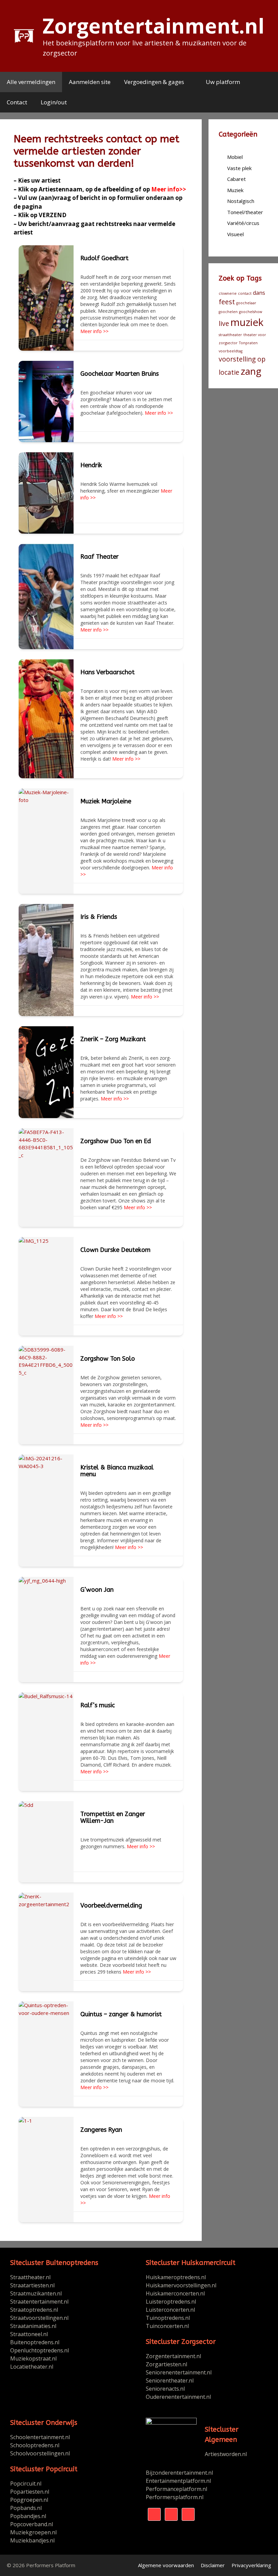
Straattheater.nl (30, 2277)
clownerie (228, 293)
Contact (17, 102)
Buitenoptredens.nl (35, 2342)
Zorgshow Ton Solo (108, 1359)
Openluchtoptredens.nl (39, 2350)
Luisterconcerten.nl (170, 2310)
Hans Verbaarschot (107, 672)
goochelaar (246, 303)
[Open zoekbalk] (267, 102)
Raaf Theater (100, 557)
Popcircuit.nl (26, 2484)
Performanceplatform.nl (176, 2489)
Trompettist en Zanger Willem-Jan (113, 1817)
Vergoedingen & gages (154, 82)
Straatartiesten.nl (32, 2285)
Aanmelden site (90, 82)
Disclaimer (213, 2565)
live (224, 323)
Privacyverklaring (251, 2565)
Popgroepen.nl (29, 2500)
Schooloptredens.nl (35, 2445)
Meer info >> (94, 331)
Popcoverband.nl (32, 2524)
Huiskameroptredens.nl (176, 2277)
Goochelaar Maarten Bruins (120, 374)
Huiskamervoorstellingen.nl (182, 2285)
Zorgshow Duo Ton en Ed (116, 1141)
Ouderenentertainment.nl (178, 2397)
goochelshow (251, 312)
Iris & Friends (99, 917)
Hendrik (91, 465)
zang (251, 371)
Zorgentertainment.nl (154, 26)
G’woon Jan (97, 1590)
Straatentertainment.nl (39, 2302)
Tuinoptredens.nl (168, 2318)
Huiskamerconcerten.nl (176, 2293)
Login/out (54, 102)
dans (259, 293)
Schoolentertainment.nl (40, 2437)
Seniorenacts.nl (165, 2389)
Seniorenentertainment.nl (179, 2372)
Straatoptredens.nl (34, 2310)
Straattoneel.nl (29, 2334)
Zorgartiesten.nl (166, 2364)
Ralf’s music (98, 1705)
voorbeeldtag (231, 351)
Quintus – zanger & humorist (121, 2014)
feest (227, 302)
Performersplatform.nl (175, 2497)
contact (245, 293)
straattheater (230, 335)
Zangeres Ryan (101, 2130)
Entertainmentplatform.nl (178, 2481)
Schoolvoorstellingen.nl (40, 2453)
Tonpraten (248, 343)
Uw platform (223, 82)
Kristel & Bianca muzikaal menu (117, 1471)
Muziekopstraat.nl (33, 2358)
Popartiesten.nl (30, 2492)
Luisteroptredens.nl (171, 2302)
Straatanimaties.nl (33, 2326)
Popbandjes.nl (28, 2516)
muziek (247, 322)
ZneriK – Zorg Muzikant (113, 1039)
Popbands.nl (26, 2508)
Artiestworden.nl (226, 2454)
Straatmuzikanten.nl (36, 2293)
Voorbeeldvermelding (111, 1905)
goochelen (228, 312)
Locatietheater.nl (32, 2367)
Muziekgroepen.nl (33, 2532)
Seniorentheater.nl (170, 2381)
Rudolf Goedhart (104, 258)
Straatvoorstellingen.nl (39, 2318)
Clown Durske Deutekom (115, 1250)
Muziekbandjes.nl (32, 2540)
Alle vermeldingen (31, 82)
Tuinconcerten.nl (167, 2326)
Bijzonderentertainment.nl (179, 2473)
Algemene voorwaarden (166, 2565)
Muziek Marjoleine (106, 801)
